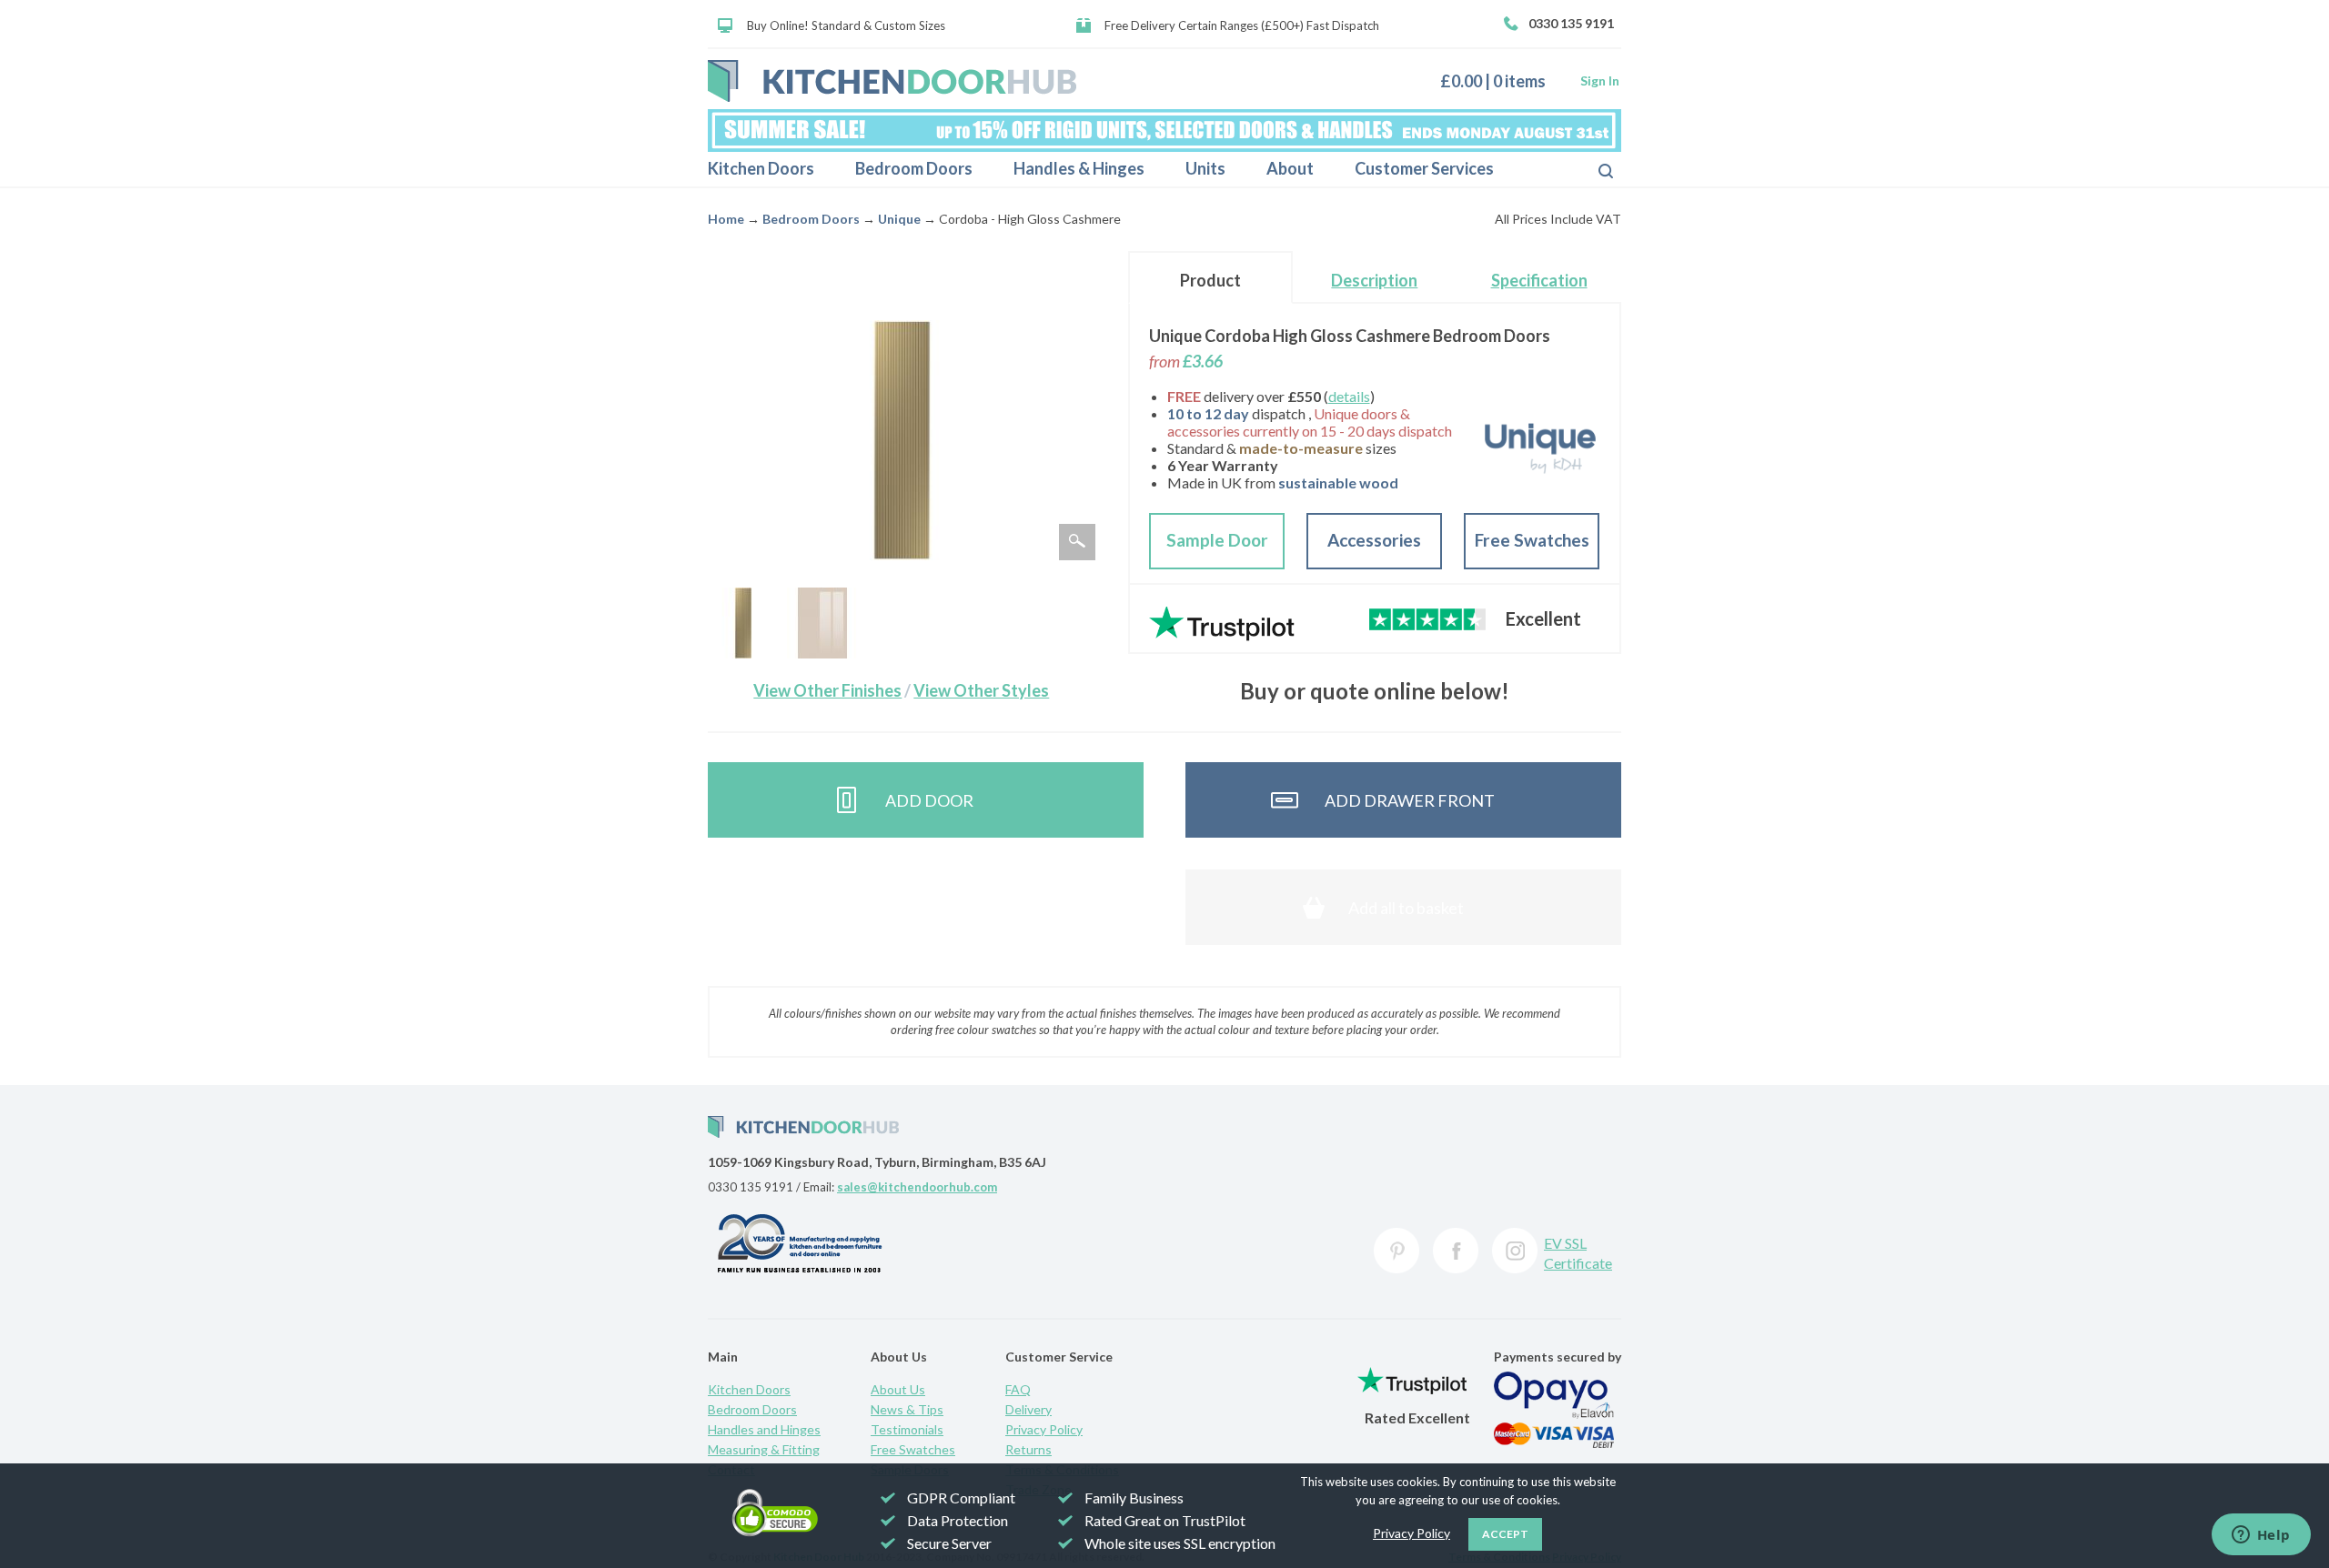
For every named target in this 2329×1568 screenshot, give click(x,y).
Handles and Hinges (764, 1429)
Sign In (1600, 80)
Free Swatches (1532, 540)
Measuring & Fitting (764, 1449)
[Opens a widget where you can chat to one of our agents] (2261, 1536)
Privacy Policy (1044, 1429)
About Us (898, 1389)
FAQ (1018, 1389)
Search (1591, 169)
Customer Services (1424, 168)
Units (1205, 168)
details (1349, 396)
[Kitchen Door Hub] (892, 81)
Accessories (1374, 540)
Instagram (1515, 1251)
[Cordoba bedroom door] (743, 623)
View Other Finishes (827, 690)
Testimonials (907, 1429)
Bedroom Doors (914, 168)
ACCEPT (1505, 1534)
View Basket (1500, 80)
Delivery (1028, 1409)
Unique (899, 219)
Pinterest (1396, 1251)
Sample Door (1217, 540)
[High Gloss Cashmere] (822, 623)
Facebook (1456, 1251)
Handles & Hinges (1079, 168)
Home (726, 219)
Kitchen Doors (761, 168)
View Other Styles (981, 690)
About (1290, 168)
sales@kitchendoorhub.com (917, 1187)
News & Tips (907, 1409)
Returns (1028, 1449)
